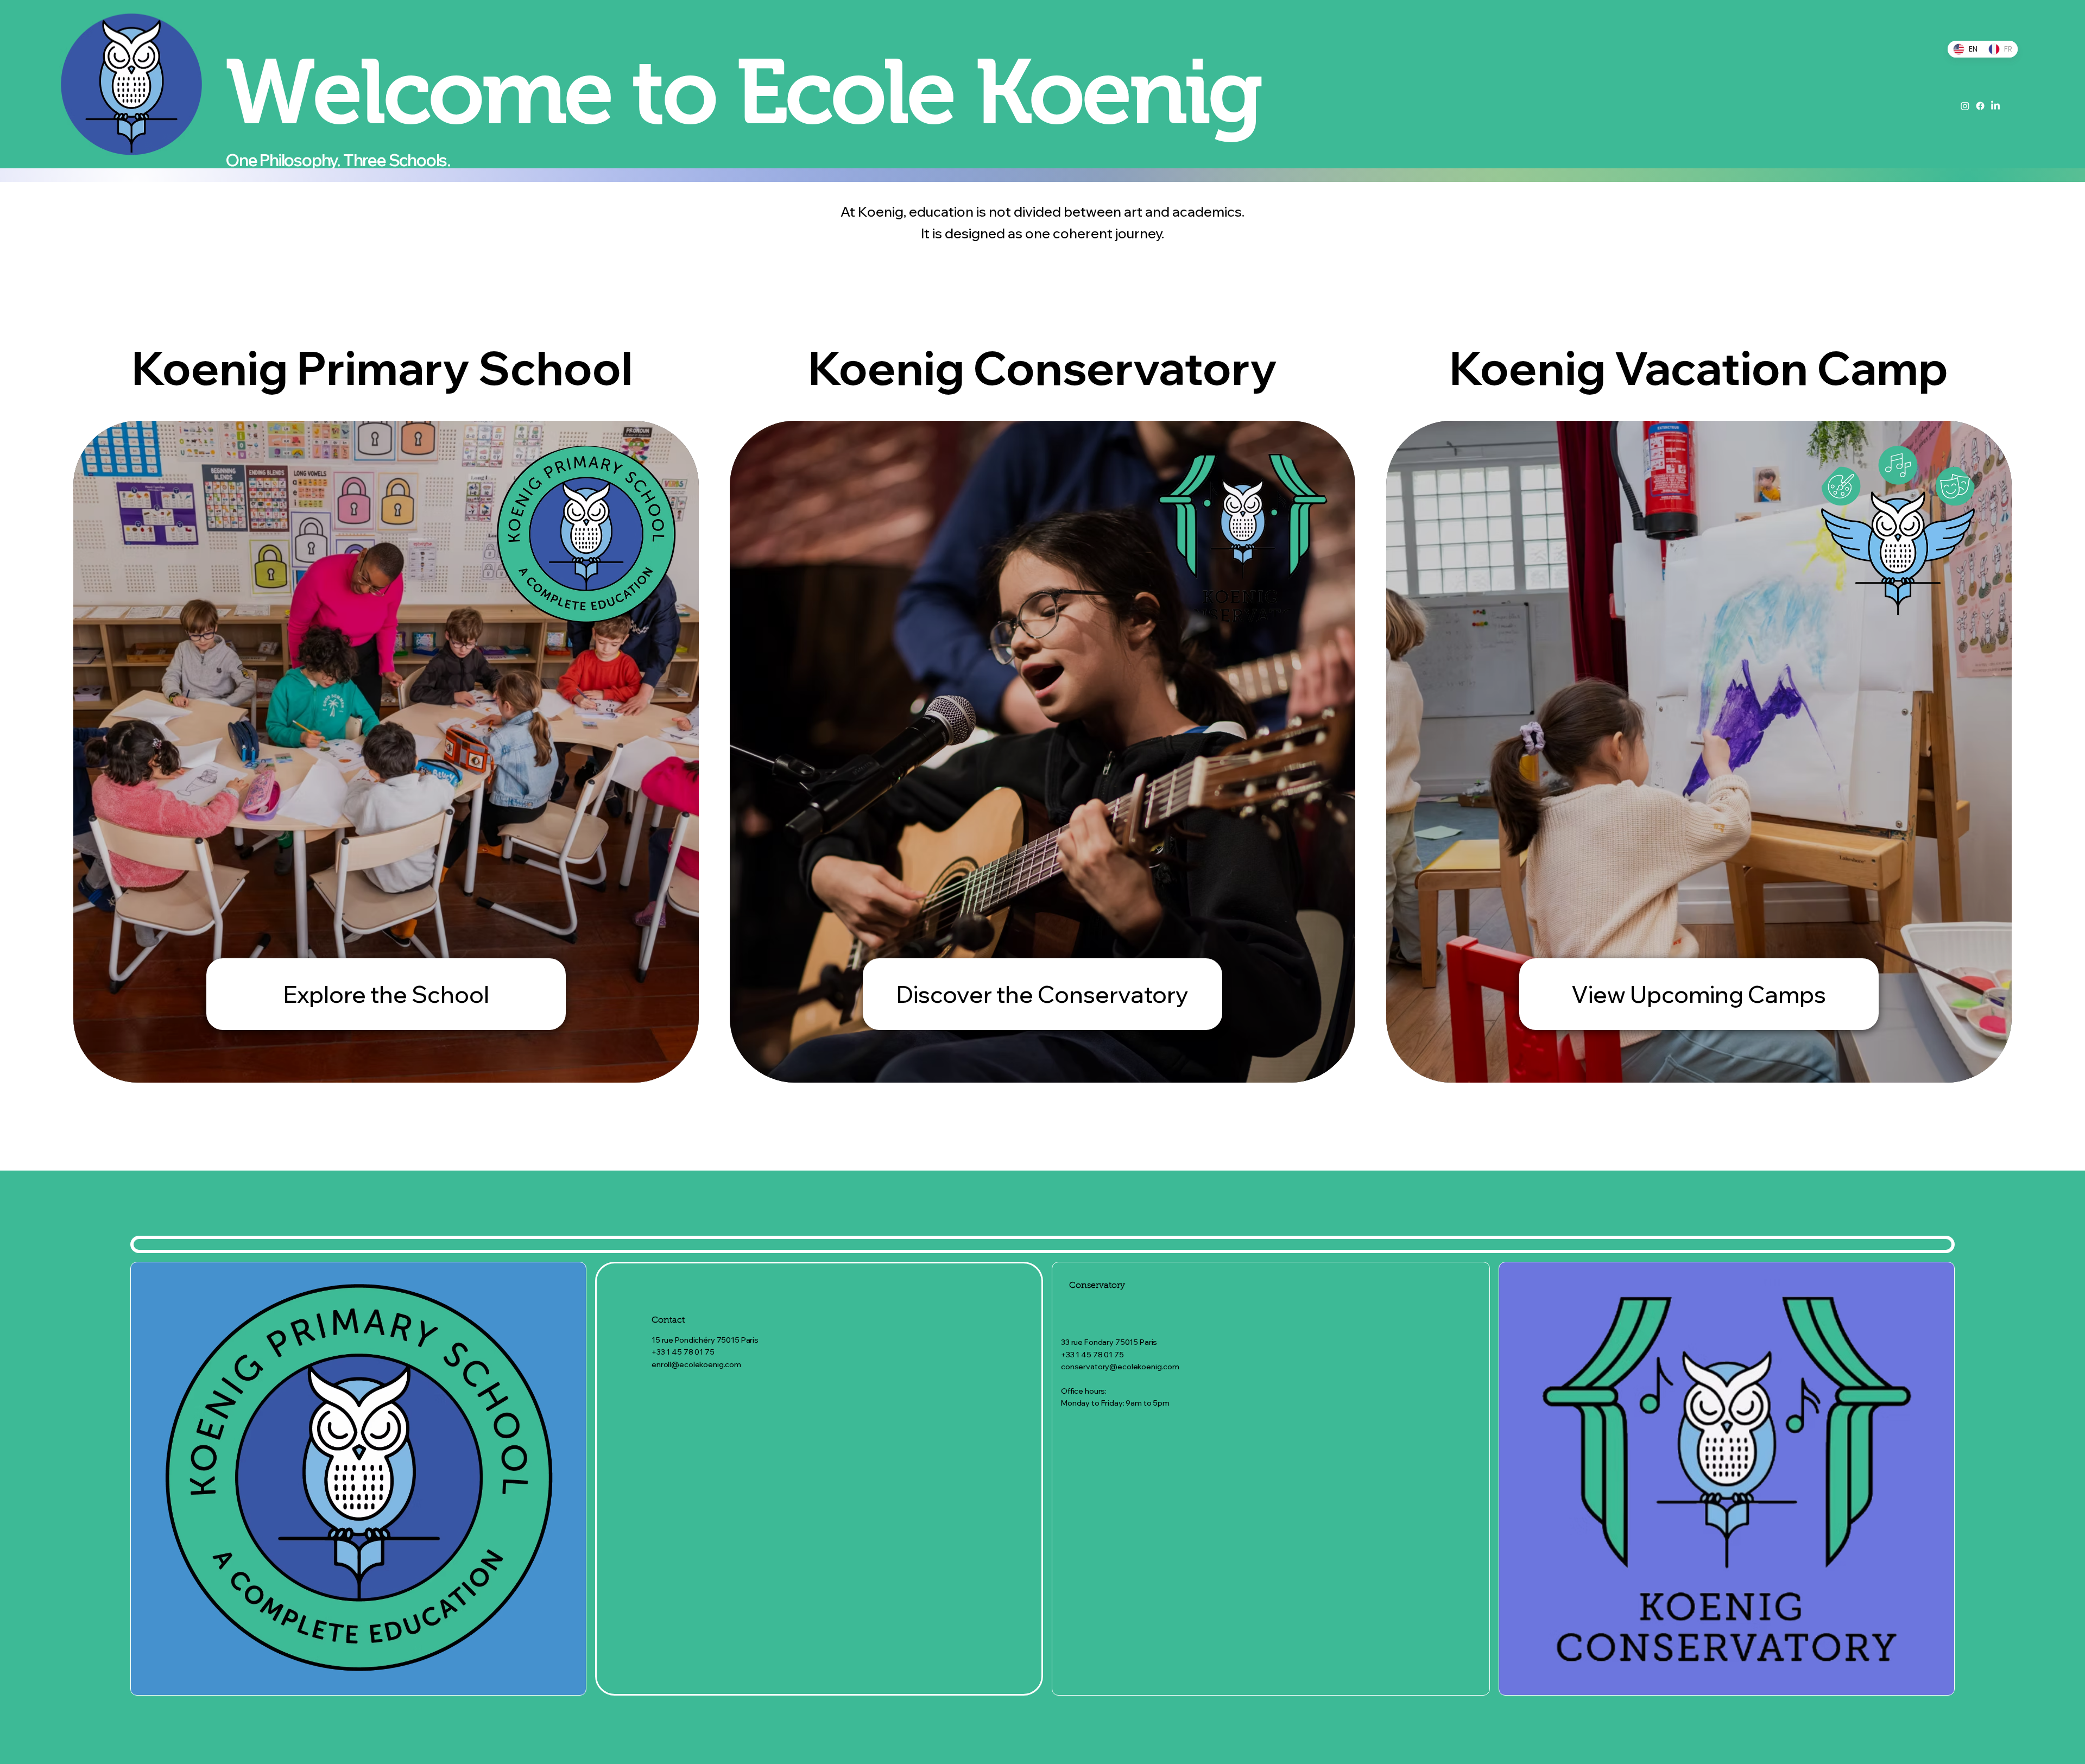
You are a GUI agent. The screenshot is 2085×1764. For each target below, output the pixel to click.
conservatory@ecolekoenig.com (1120, 1367)
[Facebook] (1980, 106)
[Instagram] (1965, 106)
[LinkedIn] (1995, 106)
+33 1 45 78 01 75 (683, 1352)
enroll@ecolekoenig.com (696, 1364)
